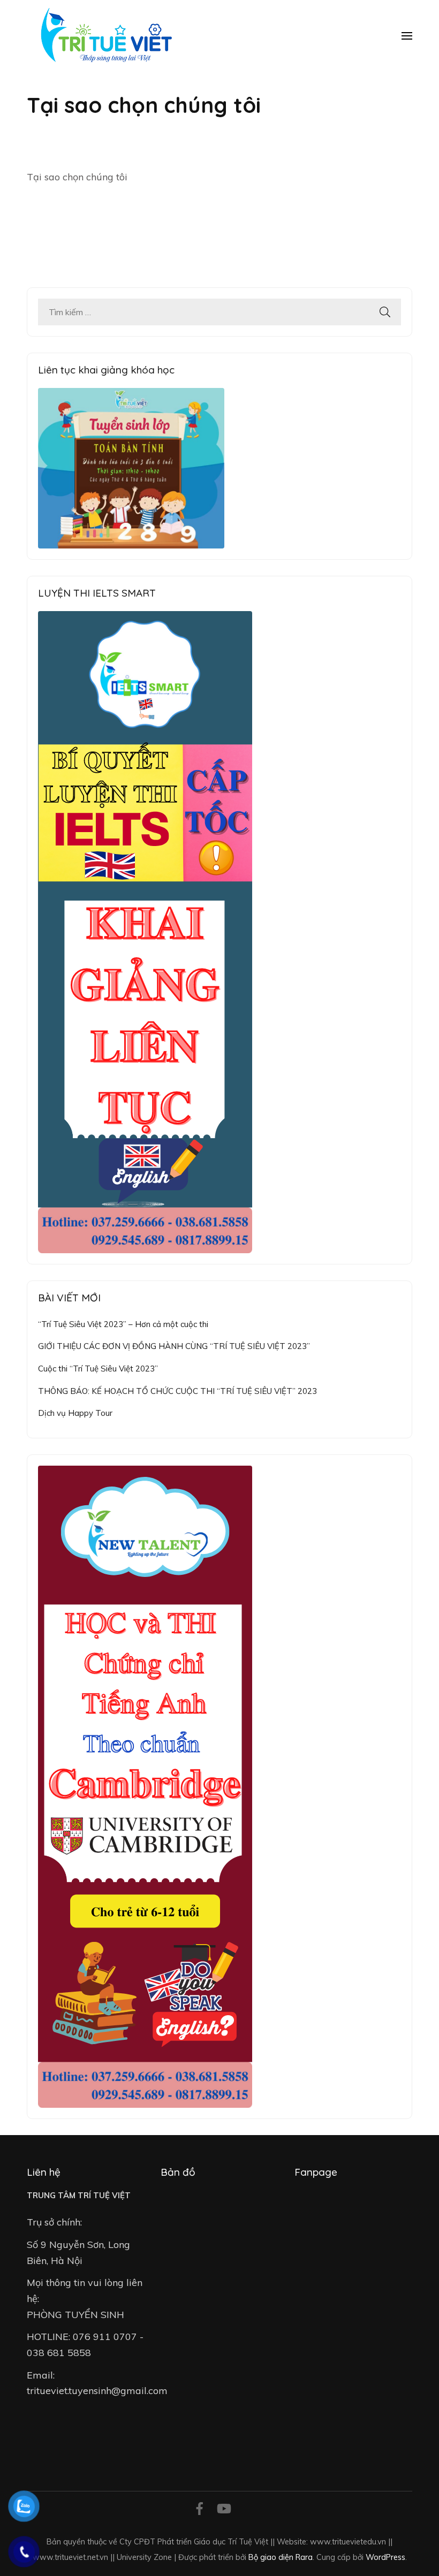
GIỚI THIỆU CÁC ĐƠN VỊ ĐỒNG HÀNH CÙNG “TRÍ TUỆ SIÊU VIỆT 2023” (174, 1346)
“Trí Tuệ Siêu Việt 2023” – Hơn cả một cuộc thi (123, 1324)
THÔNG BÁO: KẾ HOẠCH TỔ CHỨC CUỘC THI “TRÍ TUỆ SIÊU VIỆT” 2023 (177, 1391)
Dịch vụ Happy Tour (75, 1413)
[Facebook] (200, 2510)
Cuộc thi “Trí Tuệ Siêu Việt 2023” (98, 1369)
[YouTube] (224, 2510)
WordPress (385, 2557)
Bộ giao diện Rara (281, 2557)
